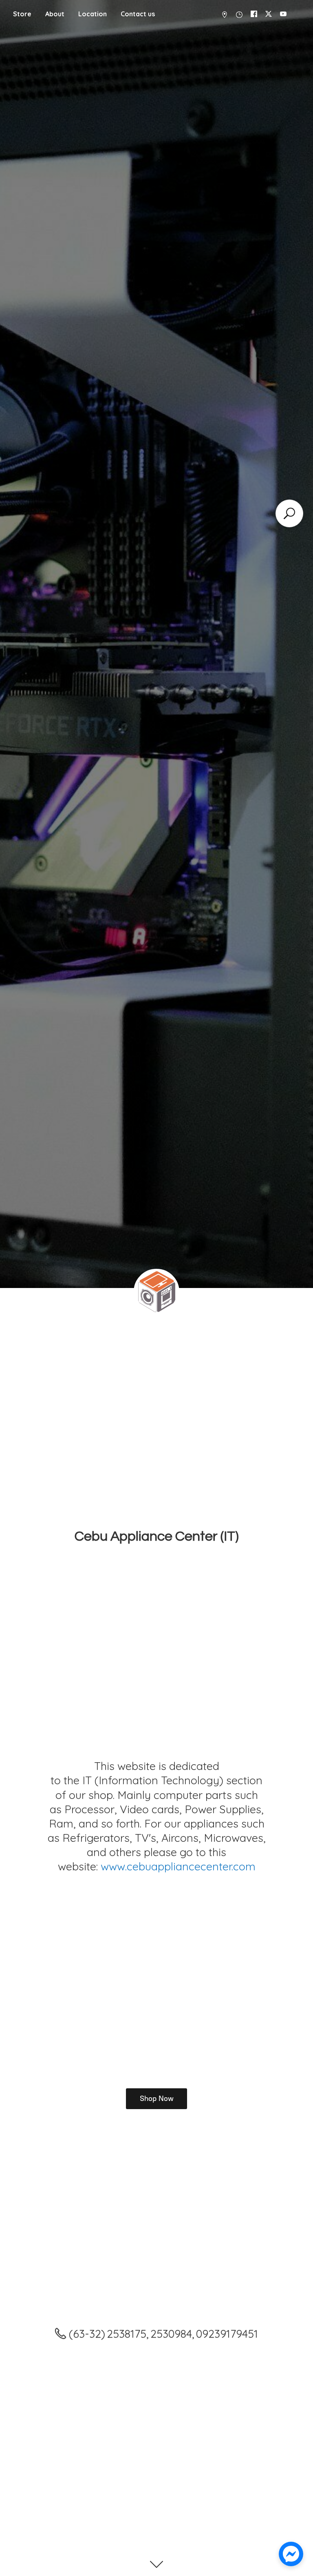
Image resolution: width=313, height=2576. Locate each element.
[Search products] (289, 513)
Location (93, 14)
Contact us (138, 14)
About (55, 14)
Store (22, 14)
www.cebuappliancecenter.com (178, 1866)
